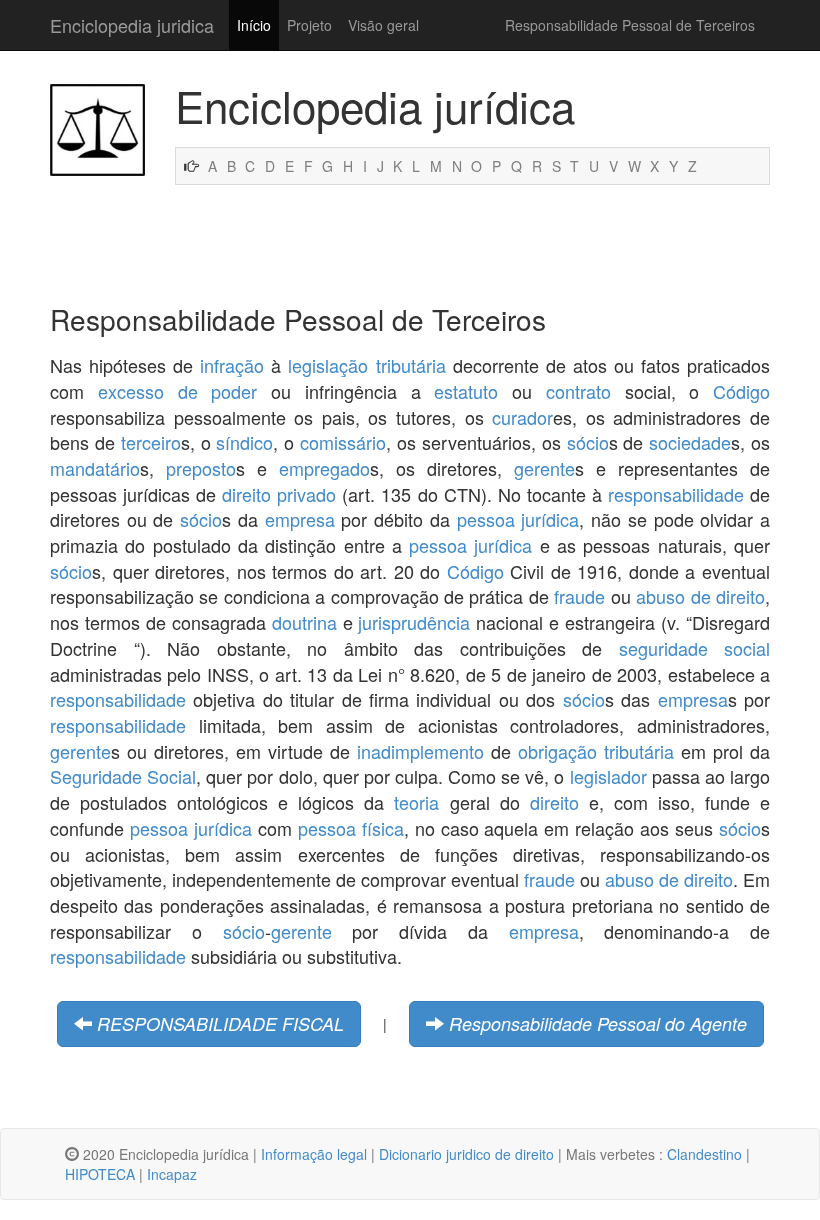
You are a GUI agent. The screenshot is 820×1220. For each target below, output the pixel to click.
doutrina (304, 622)
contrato (578, 391)
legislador (608, 776)
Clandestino (704, 1154)
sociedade (690, 442)
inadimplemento (420, 751)
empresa (300, 519)
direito (554, 802)
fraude (579, 596)
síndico (244, 442)
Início (254, 25)
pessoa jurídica (518, 519)
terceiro (151, 442)
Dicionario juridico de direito (466, 1154)
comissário (343, 442)
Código (741, 391)
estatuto (466, 391)
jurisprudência (414, 622)
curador (522, 417)
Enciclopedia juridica (132, 25)
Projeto (309, 25)
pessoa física (351, 828)
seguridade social (695, 648)
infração (232, 365)
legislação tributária (366, 365)
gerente (544, 468)
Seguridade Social (123, 776)
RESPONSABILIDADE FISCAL (220, 1023)
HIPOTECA (100, 1174)
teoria (416, 802)
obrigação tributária (596, 751)
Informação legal (314, 1154)
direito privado (279, 494)
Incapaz (172, 1174)
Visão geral (383, 25)
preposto (201, 468)
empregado (324, 468)
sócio (588, 442)
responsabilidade (676, 494)
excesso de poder (178, 391)
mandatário (95, 468)
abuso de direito (700, 596)
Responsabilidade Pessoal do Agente (598, 1023)
